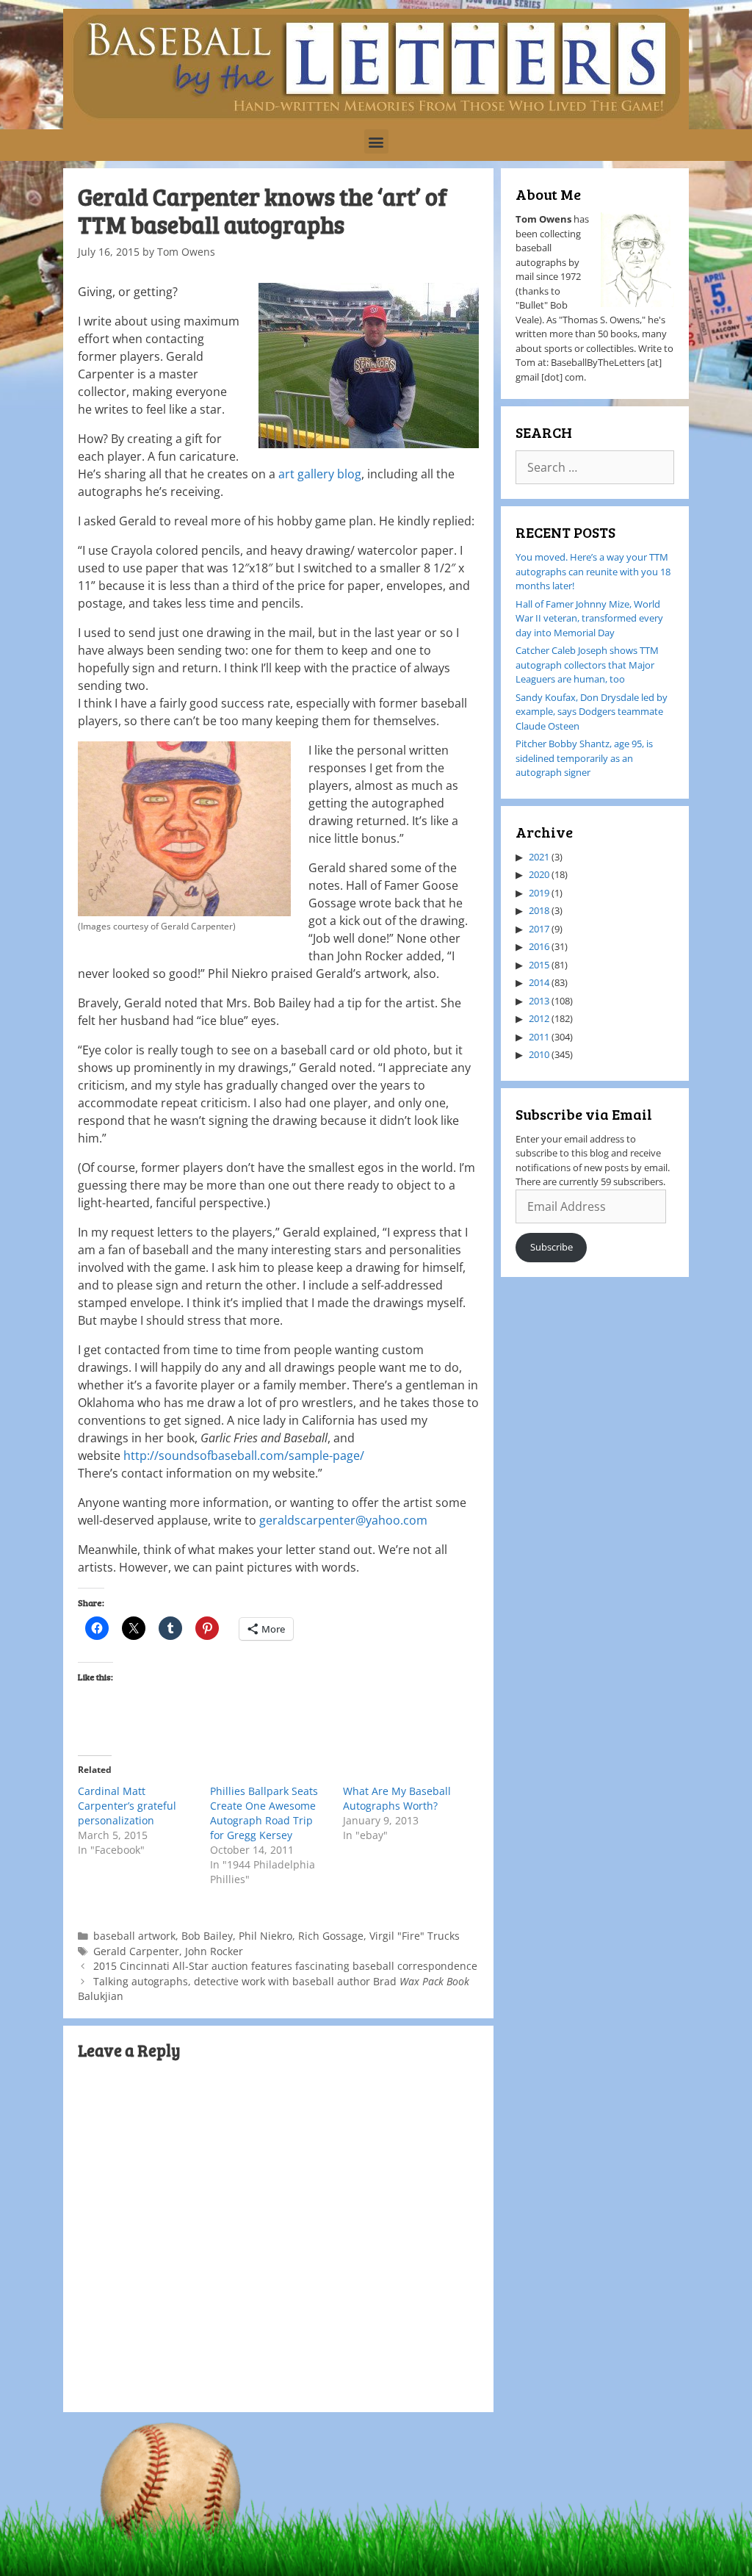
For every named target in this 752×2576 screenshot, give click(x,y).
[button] (376, 141)
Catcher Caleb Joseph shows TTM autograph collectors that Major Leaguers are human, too (587, 665)
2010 (539, 1054)
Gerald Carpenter (136, 1951)
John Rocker (214, 1951)
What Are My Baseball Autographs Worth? (397, 1798)
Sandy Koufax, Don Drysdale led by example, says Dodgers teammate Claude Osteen (592, 712)
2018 (539, 910)
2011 (539, 1037)
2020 (539, 874)
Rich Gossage (331, 1936)
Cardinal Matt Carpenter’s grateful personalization (127, 1806)
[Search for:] (595, 468)
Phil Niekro (265, 1936)
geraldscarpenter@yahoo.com (343, 1520)
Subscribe (552, 1247)
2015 (539, 965)
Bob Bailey (207, 1936)
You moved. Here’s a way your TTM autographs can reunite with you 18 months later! (593, 571)
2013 (539, 1001)
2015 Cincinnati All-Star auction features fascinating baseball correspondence (285, 1966)
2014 (539, 982)
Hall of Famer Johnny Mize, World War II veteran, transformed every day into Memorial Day (589, 618)
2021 (539, 857)
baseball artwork (134, 1936)
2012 (539, 1018)
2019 (539, 893)
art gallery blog (320, 474)
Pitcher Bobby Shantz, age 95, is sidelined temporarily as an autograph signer (584, 758)
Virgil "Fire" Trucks (415, 1936)
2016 (539, 946)
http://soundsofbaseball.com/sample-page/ (244, 1456)
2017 (539, 929)
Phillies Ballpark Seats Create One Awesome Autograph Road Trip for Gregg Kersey (264, 1813)
